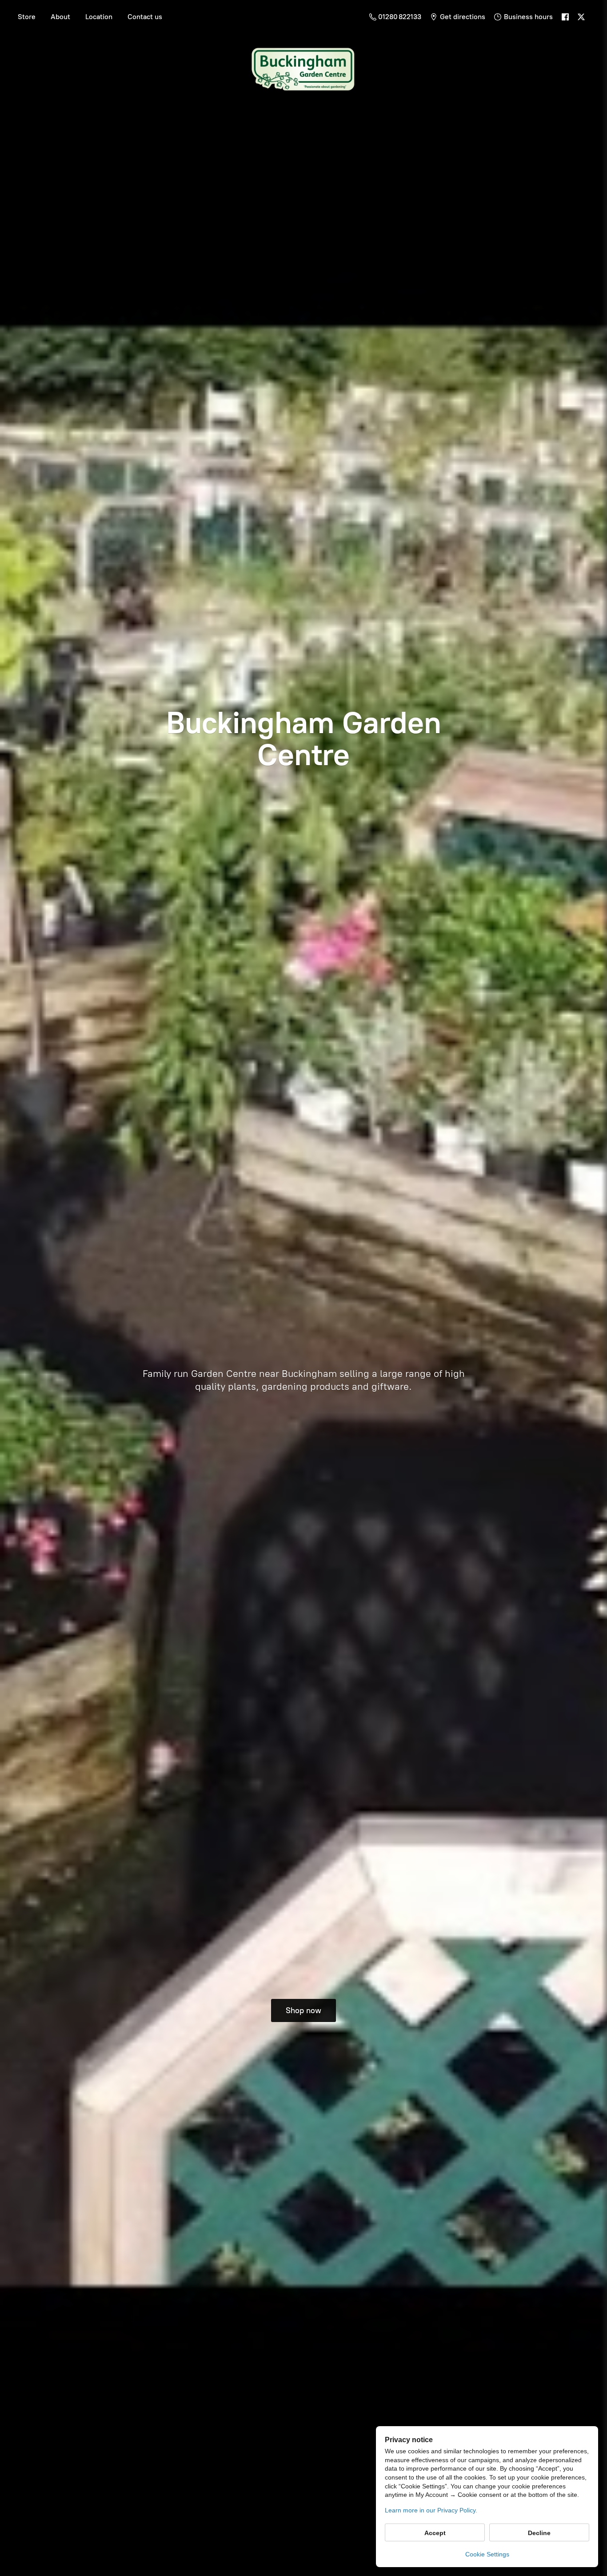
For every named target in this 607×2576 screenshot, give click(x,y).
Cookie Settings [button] (487, 2554)
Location (99, 17)
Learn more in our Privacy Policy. (431, 2510)
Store (27, 17)
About (60, 17)
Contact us (145, 17)
